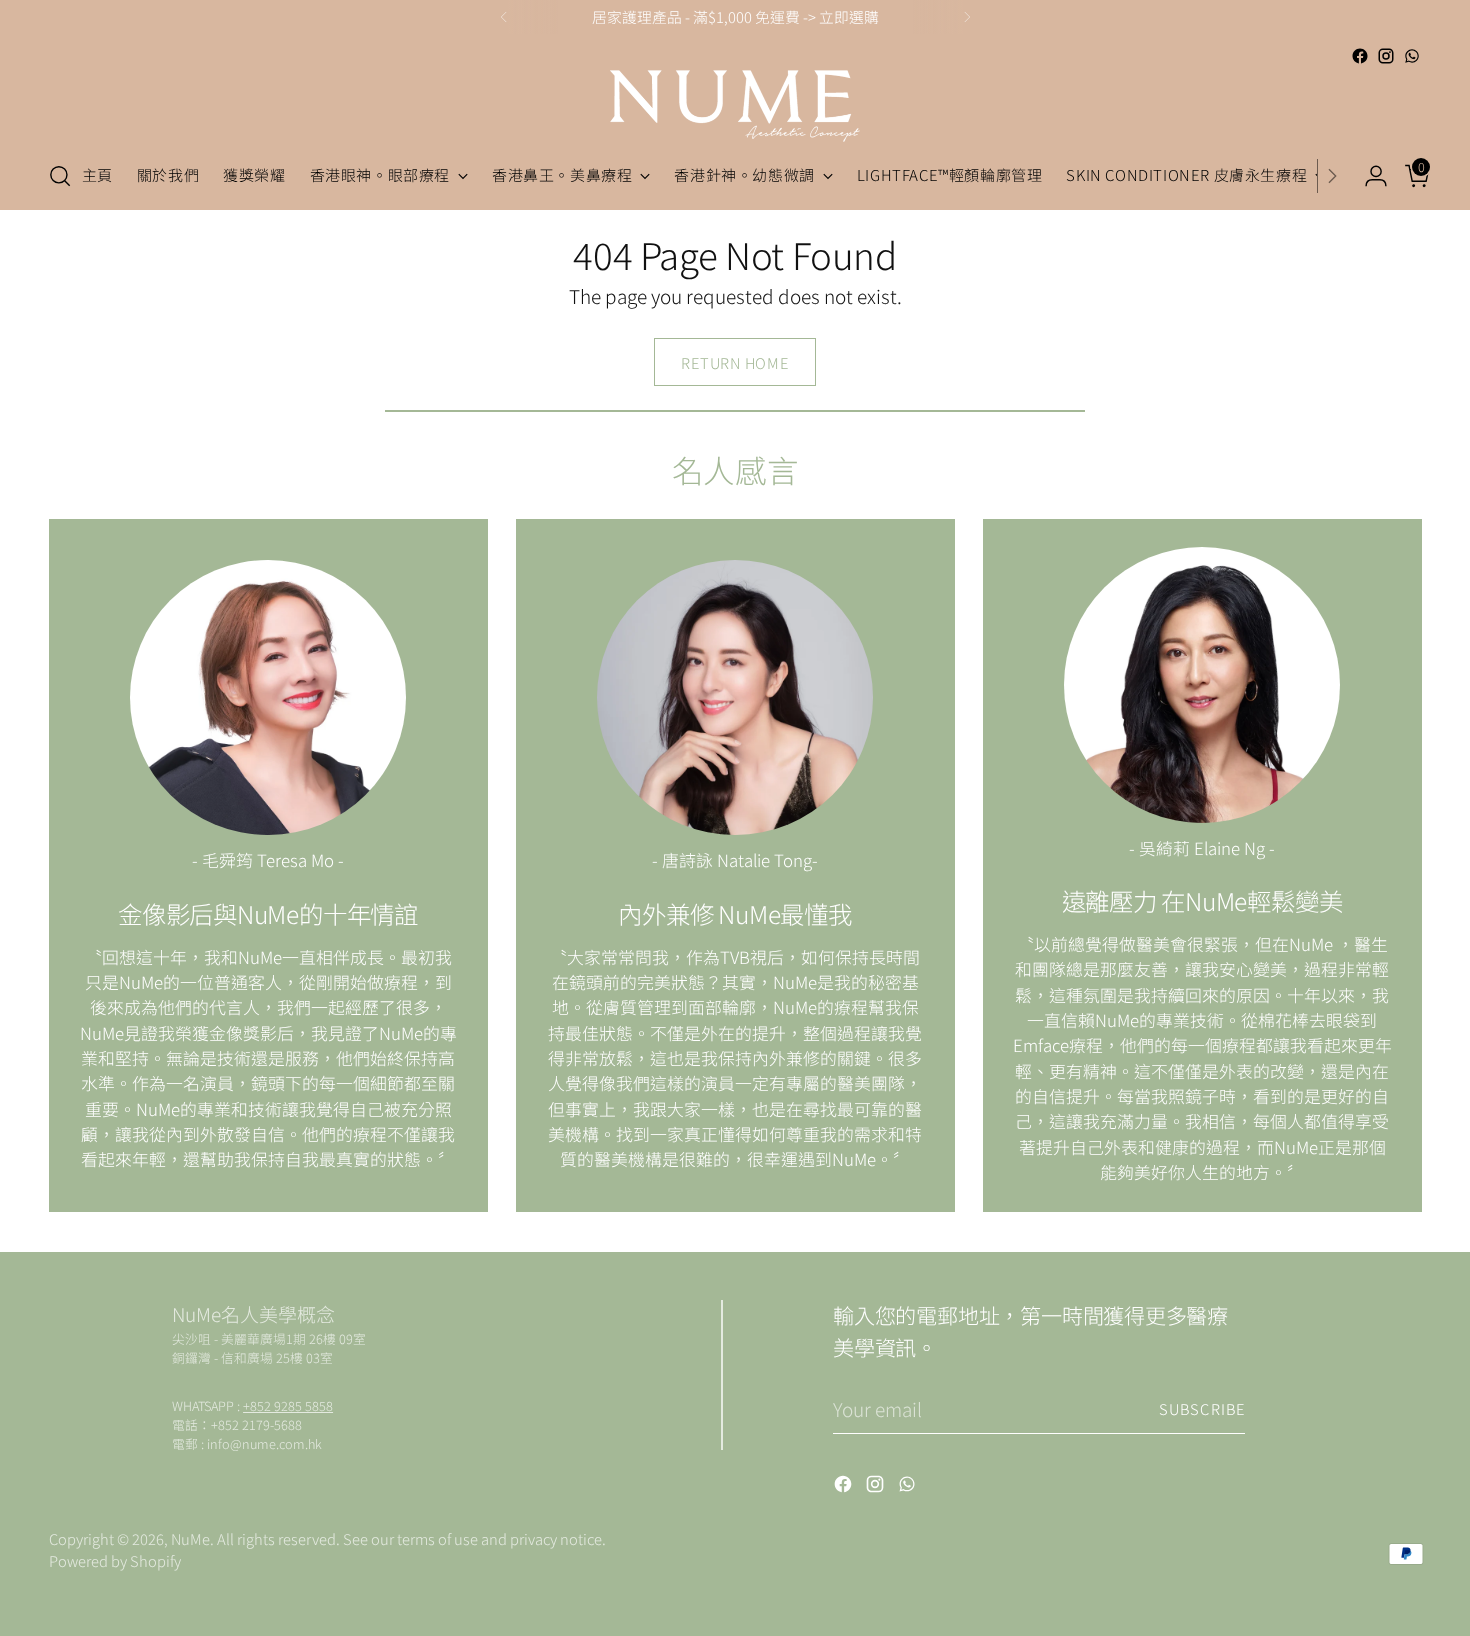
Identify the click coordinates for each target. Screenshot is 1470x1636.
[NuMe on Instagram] (1386, 56)
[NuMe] (735, 106)
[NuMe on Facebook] (1360, 56)
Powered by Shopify (115, 1560)
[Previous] (504, 17)
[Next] (967, 17)
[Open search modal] (60, 176)
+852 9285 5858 (288, 1405)
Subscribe (1202, 1408)
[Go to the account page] (1368, 176)
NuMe (190, 1538)
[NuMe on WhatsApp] (1412, 56)
